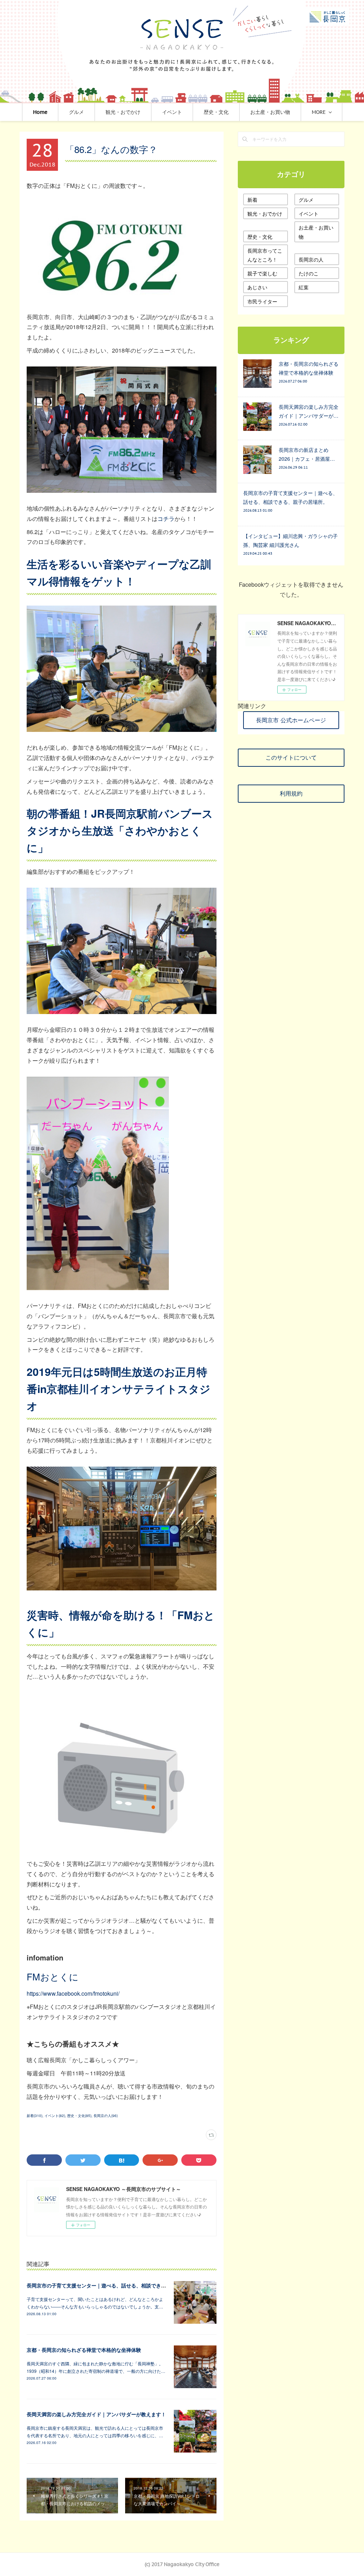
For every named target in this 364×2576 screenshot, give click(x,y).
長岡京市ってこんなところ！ (265, 255)
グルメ (76, 112)
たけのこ (309, 273)
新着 (252, 200)
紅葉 (304, 287)
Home (40, 112)
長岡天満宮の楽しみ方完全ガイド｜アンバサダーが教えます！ (96, 2414)
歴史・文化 (216, 112)
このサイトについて (291, 758)
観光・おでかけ (123, 112)
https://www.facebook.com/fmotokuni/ (73, 1993)
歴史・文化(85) (79, 2116)
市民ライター (262, 301)
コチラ (166, 519)
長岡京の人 (311, 259)
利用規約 (291, 793)
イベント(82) (55, 2116)
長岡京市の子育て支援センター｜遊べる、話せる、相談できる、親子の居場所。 (116, 2285)
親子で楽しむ (262, 273)
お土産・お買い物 (270, 112)
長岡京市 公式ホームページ (291, 720)
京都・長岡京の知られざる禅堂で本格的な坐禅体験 (84, 2350)
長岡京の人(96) (106, 2116)
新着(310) (34, 2116)
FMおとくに (53, 1976)
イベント (172, 112)
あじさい (257, 287)
